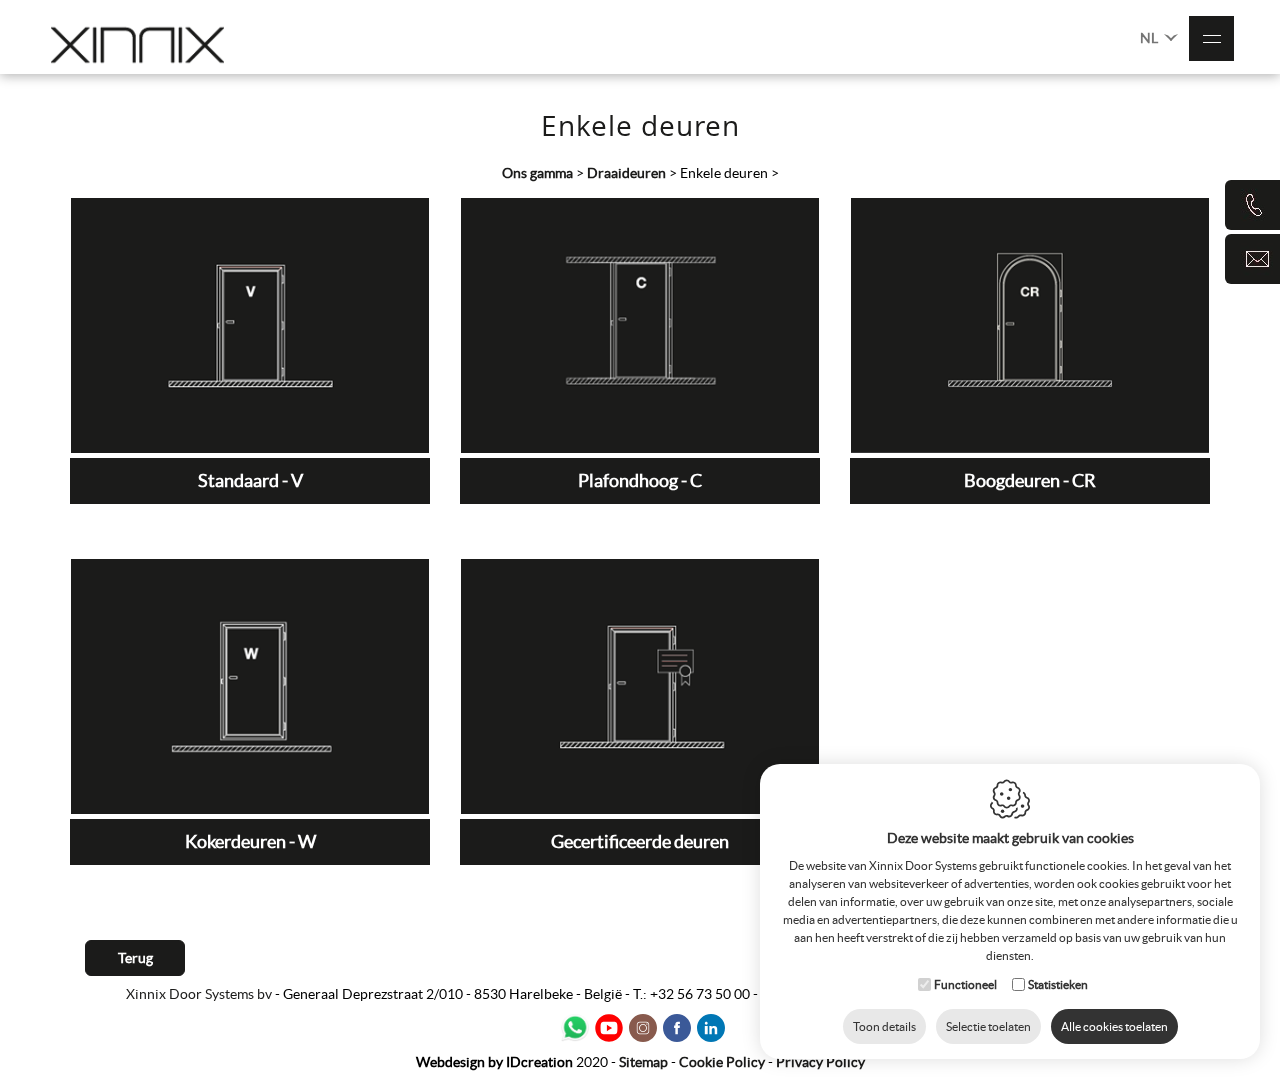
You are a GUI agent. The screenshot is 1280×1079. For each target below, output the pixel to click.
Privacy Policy (820, 1062)
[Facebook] (677, 1028)
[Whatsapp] (575, 1028)
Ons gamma (537, 173)
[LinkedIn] (711, 1028)
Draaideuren (628, 173)
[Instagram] (643, 1028)
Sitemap (643, 1062)
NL (1150, 38)
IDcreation (494, 1062)
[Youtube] (609, 1028)
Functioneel (965, 984)
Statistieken (1058, 984)
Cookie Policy (722, 1062)
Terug (135, 958)
